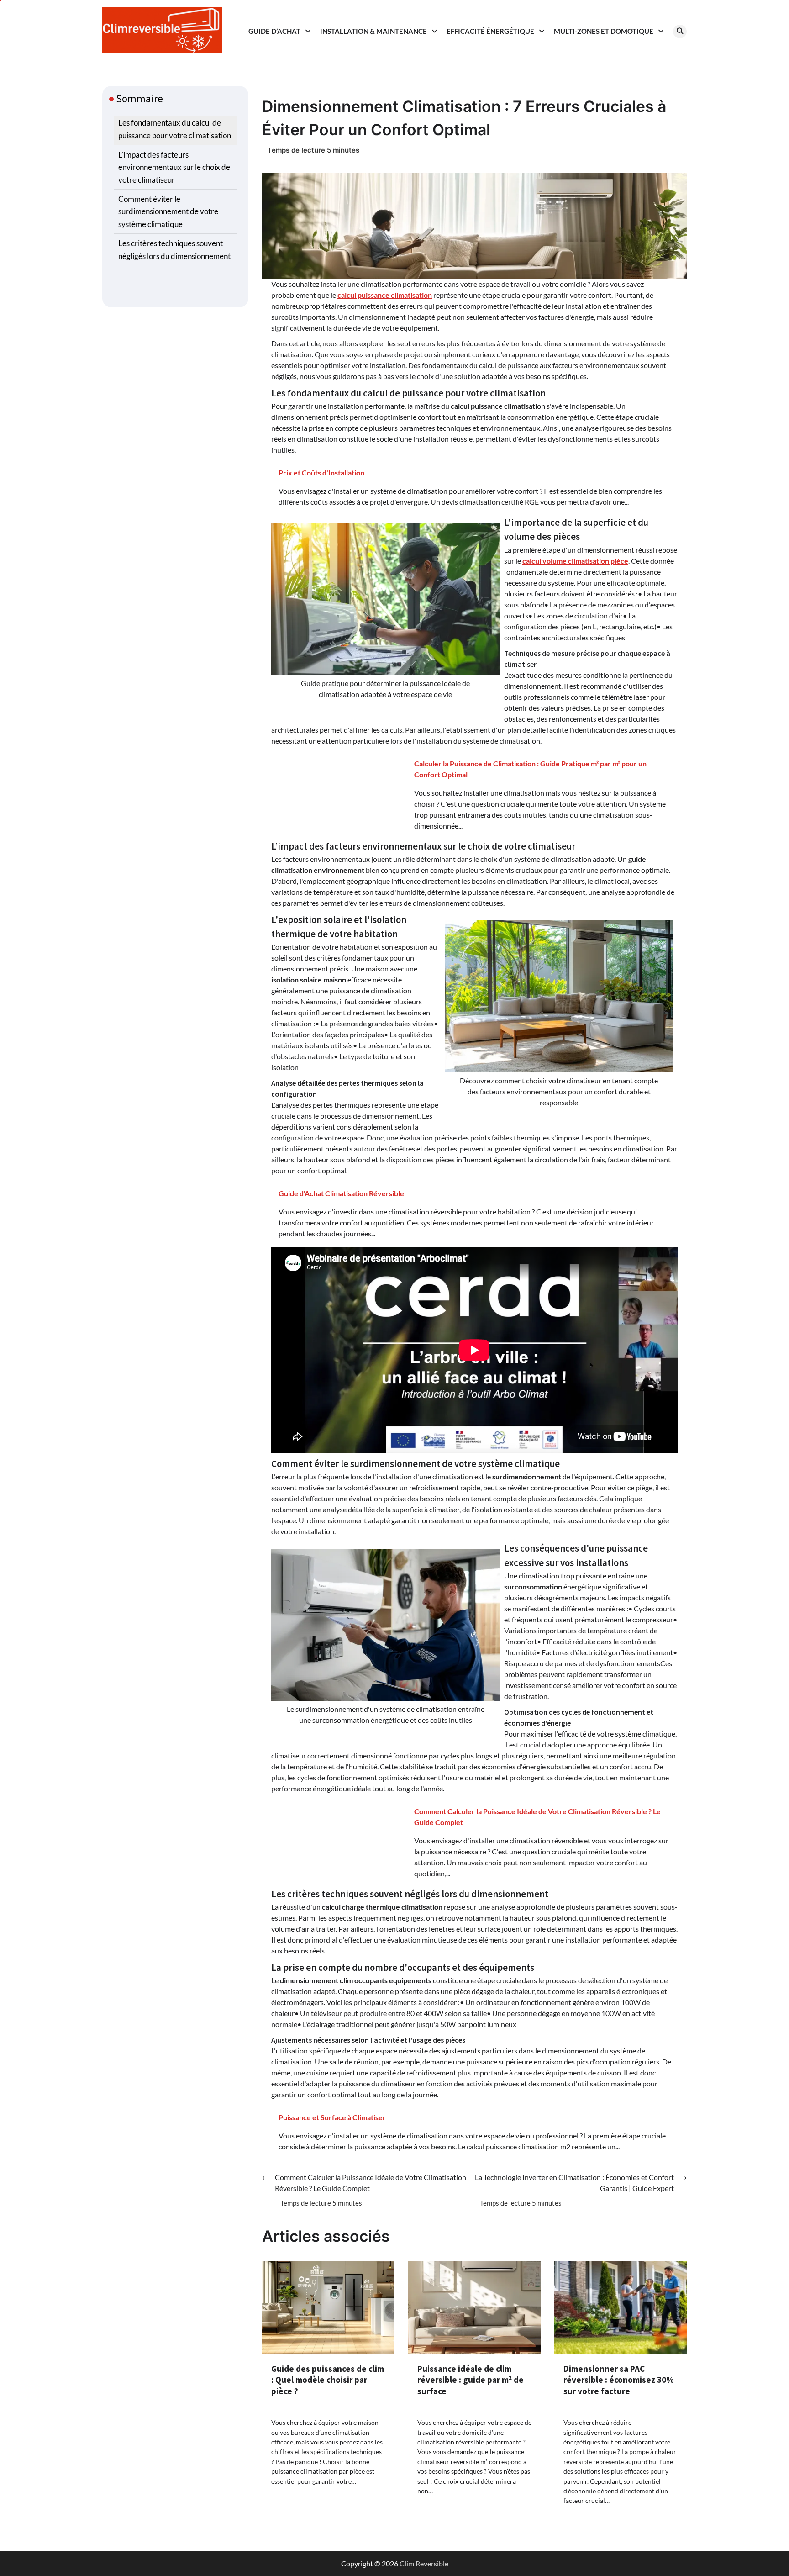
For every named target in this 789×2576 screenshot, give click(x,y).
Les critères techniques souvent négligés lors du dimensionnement (174, 249)
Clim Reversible (424, 2563)
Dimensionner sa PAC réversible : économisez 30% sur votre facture (619, 2380)
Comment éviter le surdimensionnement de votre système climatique (168, 211)
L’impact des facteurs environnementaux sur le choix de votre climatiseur (174, 167)
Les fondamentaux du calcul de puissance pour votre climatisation (175, 129)
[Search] (680, 32)
